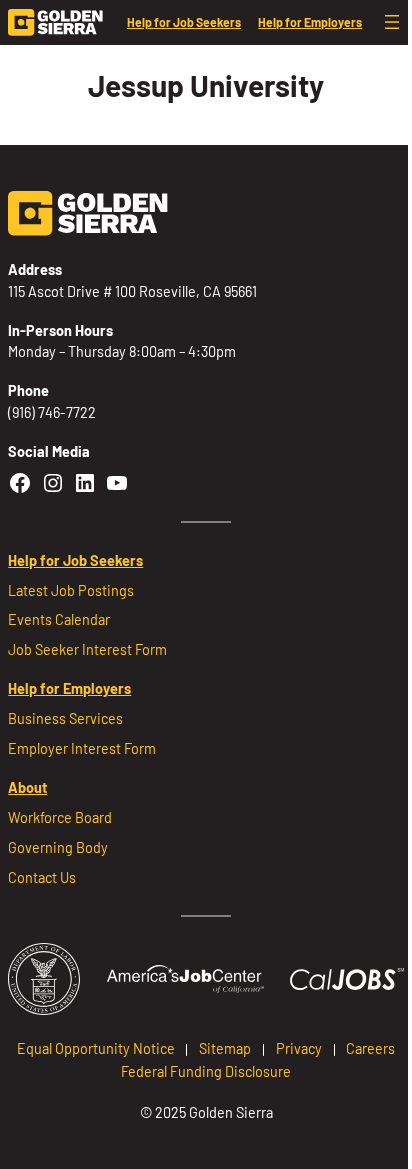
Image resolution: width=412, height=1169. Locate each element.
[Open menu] (392, 22)
